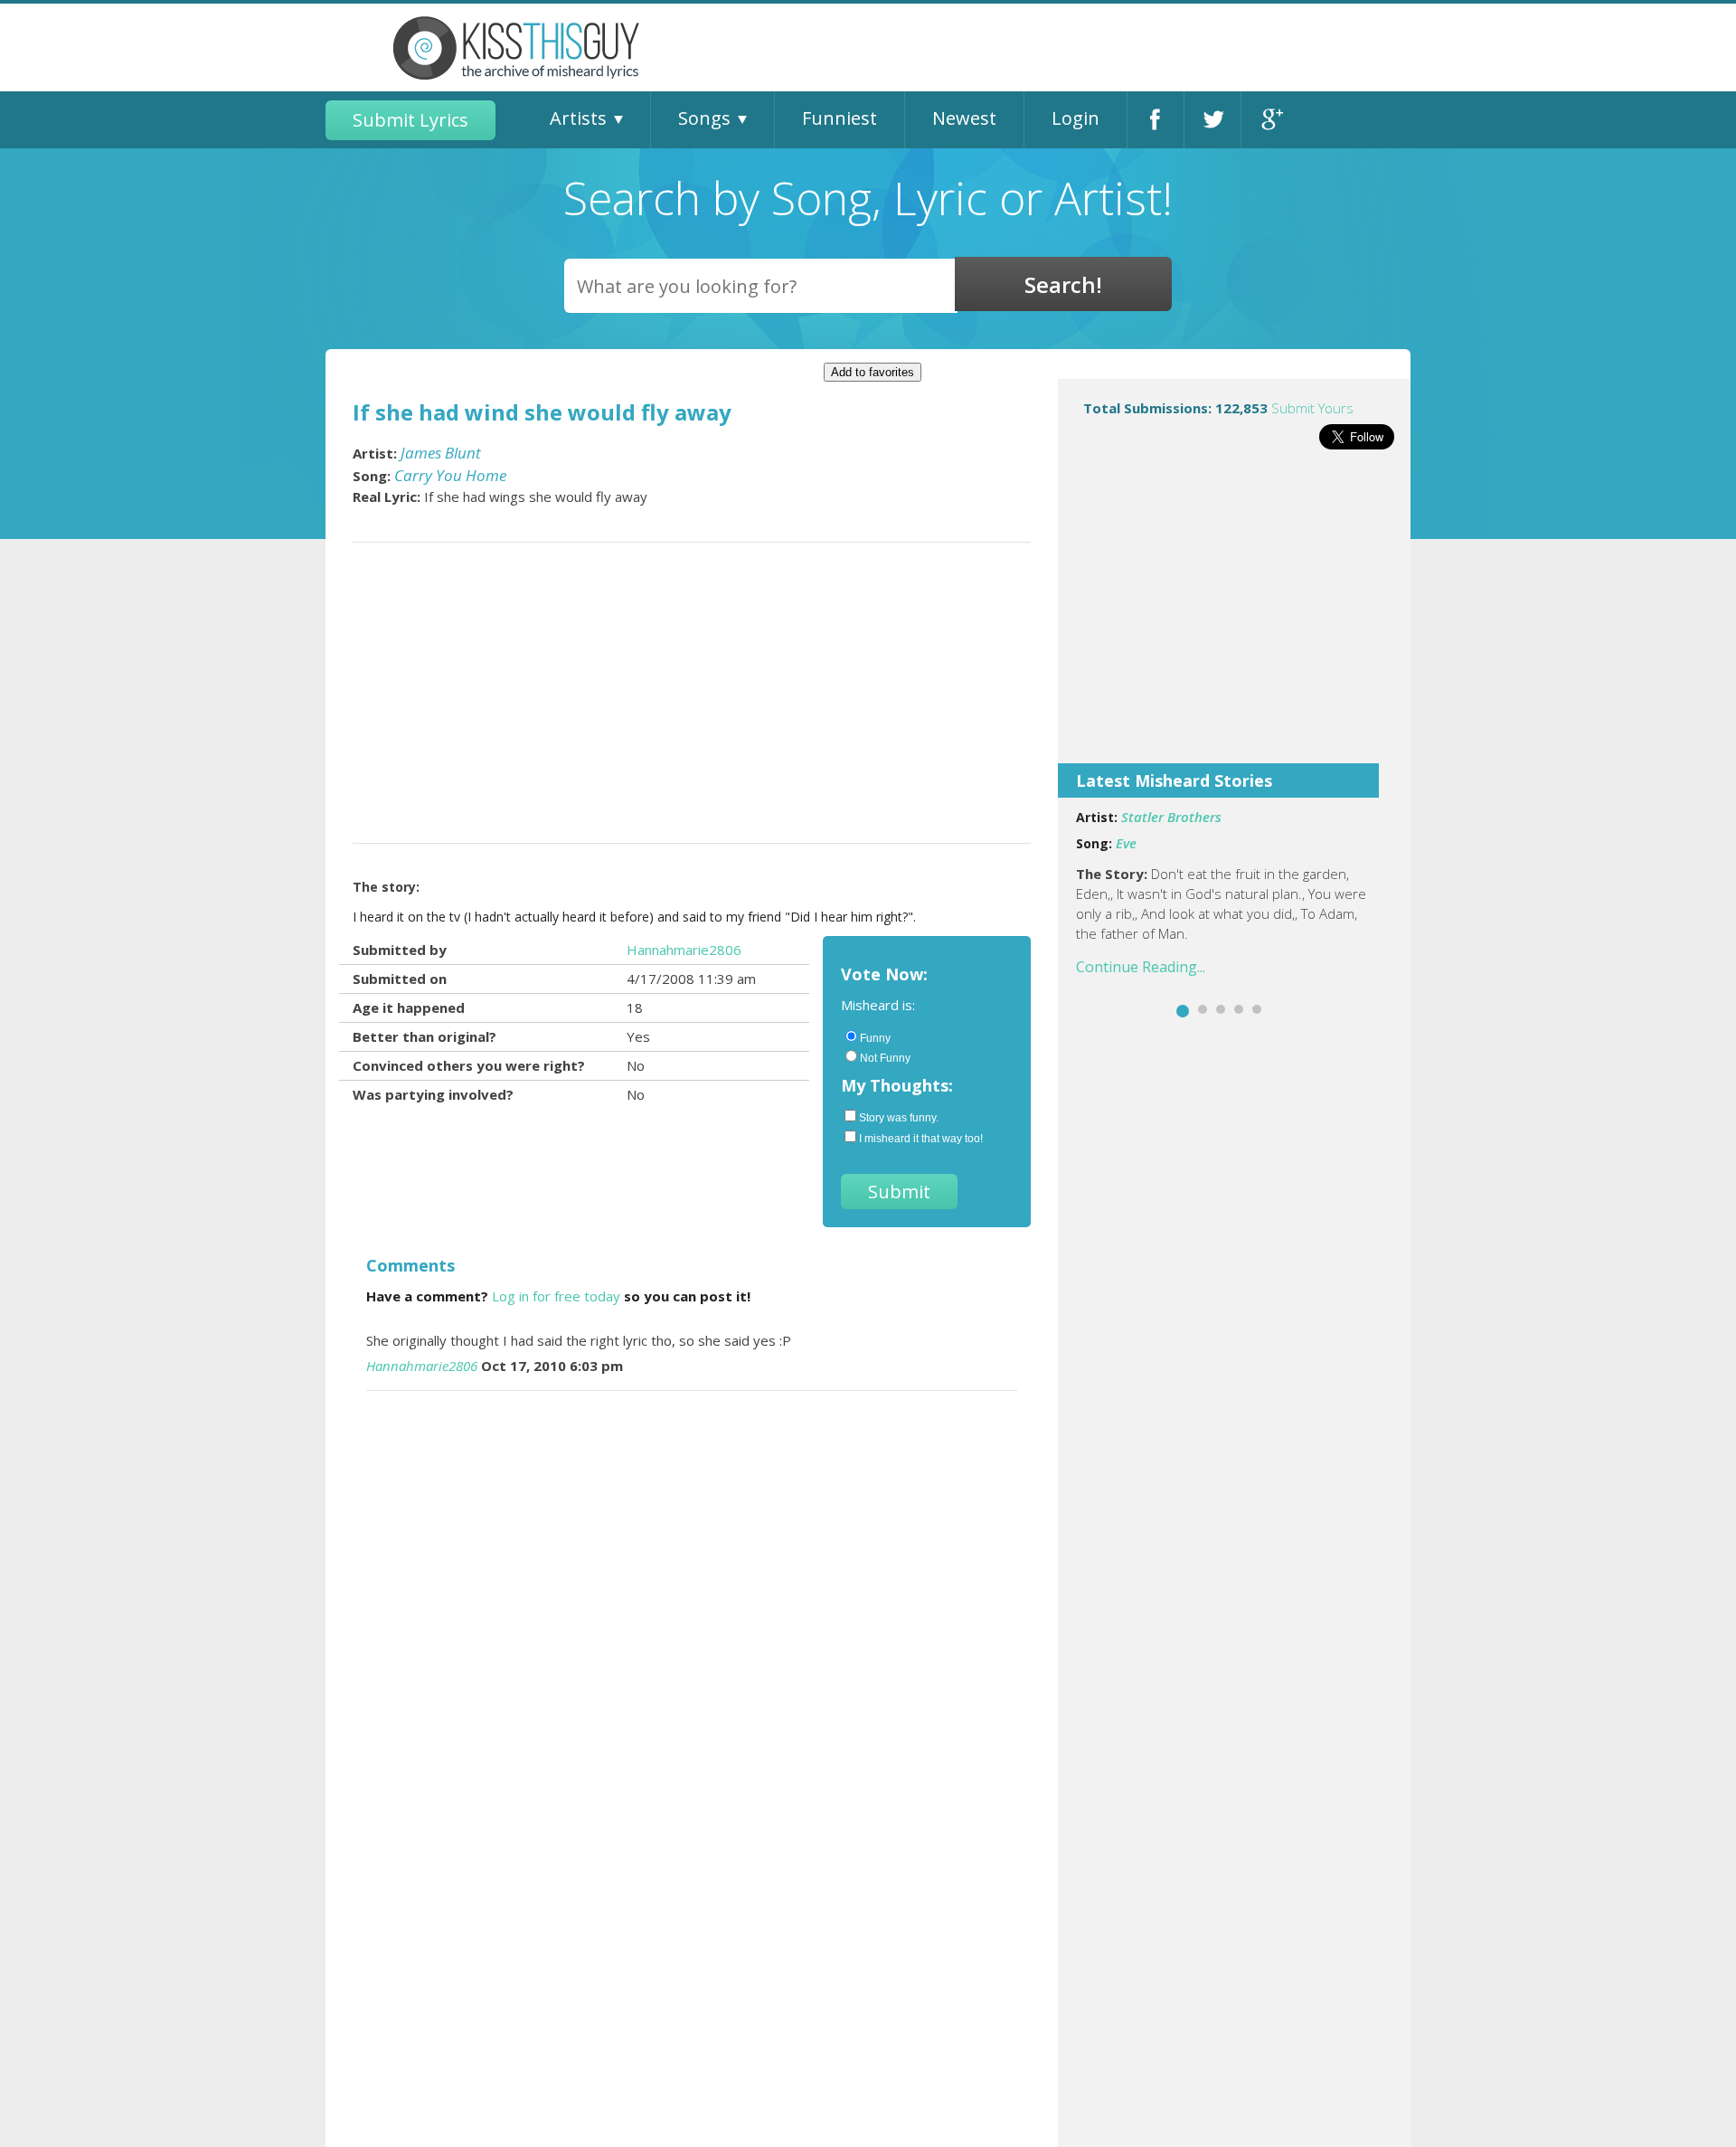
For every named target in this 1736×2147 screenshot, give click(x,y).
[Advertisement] (1234, 619)
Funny (875, 1038)
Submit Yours (1312, 408)
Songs (704, 118)
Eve (1126, 843)
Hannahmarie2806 (684, 950)
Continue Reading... (1141, 967)
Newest (964, 118)
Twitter (1212, 120)
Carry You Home (450, 475)
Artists (578, 118)
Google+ (1270, 120)
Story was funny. (899, 1118)
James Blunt (441, 453)
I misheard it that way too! (921, 1139)
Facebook (1156, 120)
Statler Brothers (1171, 817)
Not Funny (885, 1058)
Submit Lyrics (410, 120)
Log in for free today (556, 1296)
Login (1076, 118)
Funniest (840, 118)
